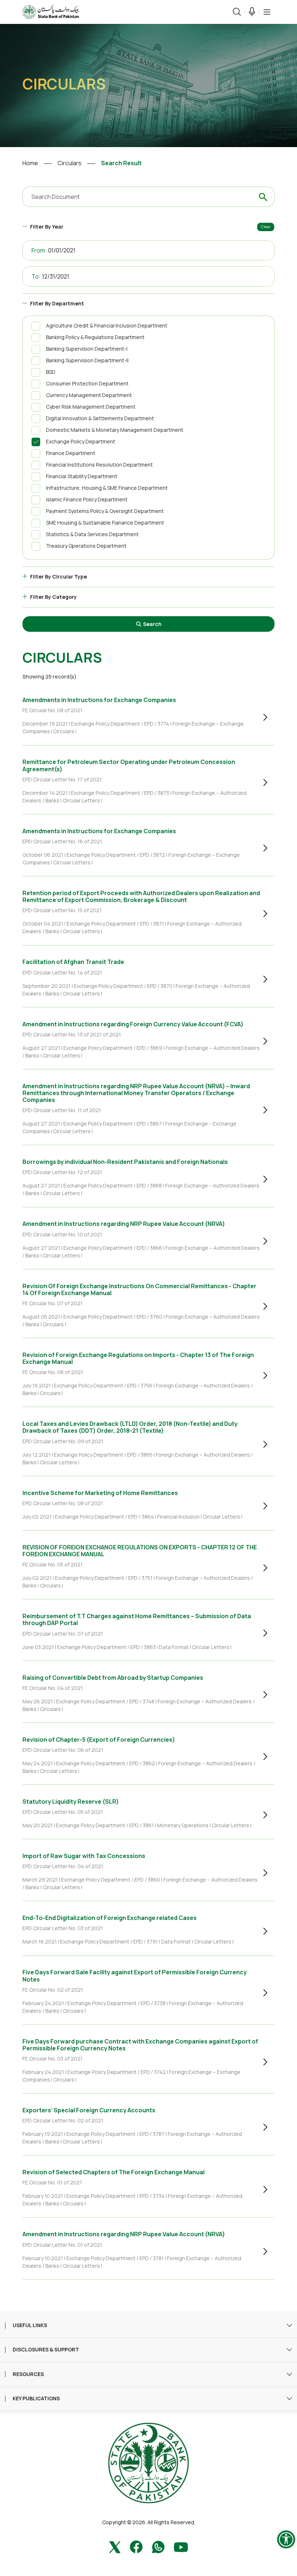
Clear (266, 227)
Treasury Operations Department (86, 546)
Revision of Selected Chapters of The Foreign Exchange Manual (114, 2172)
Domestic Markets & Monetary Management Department (115, 430)
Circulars (70, 163)
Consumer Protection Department (87, 383)
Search (152, 624)
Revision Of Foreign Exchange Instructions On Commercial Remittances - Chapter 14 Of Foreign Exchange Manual (139, 1289)
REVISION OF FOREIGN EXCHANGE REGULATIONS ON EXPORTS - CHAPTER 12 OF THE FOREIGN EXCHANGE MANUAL (140, 1551)
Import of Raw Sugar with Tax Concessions (84, 1856)
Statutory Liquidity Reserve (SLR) (71, 1801)
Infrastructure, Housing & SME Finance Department (107, 488)
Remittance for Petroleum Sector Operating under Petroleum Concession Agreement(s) (129, 765)
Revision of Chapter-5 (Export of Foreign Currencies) (99, 1740)
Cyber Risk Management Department (91, 407)
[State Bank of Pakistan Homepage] (51, 11)
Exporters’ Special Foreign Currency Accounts (89, 2110)
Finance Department (71, 453)
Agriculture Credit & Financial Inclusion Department (107, 325)
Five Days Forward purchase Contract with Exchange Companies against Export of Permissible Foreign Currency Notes (140, 2045)
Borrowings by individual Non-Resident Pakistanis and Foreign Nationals (125, 1162)
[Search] (237, 12)
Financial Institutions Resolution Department (99, 465)
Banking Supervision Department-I (87, 349)
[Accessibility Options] (286, 2539)
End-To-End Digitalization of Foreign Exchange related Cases (110, 1918)
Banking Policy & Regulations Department (95, 337)
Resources (28, 2374)
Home (30, 163)
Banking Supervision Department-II (87, 360)
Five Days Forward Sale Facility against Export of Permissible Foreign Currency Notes (135, 1976)
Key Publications (36, 2399)
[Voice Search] (252, 12)
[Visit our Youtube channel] (181, 2546)
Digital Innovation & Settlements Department (100, 418)
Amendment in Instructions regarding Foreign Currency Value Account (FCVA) (133, 1024)
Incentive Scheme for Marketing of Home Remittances (100, 1493)
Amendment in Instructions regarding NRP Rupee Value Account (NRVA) (124, 1224)
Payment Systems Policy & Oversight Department (105, 511)
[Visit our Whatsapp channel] (158, 2546)
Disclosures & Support (46, 2350)
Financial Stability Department (82, 476)
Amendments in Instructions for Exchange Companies (99, 700)
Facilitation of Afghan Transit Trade (73, 962)
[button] (267, 12)
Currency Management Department (89, 395)
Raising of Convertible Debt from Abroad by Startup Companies (113, 1678)
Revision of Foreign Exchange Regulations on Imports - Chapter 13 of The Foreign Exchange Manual (138, 1358)
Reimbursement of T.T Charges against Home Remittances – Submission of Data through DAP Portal (137, 1619)
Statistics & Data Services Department (92, 534)
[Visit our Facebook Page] (136, 2546)
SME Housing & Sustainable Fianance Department (105, 523)
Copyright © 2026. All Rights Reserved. (149, 2522)
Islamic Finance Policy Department (87, 499)
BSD (51, 372)
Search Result (121, 163)
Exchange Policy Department (81, 441)
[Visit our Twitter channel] (115, 2546)
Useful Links (30, 2326)
